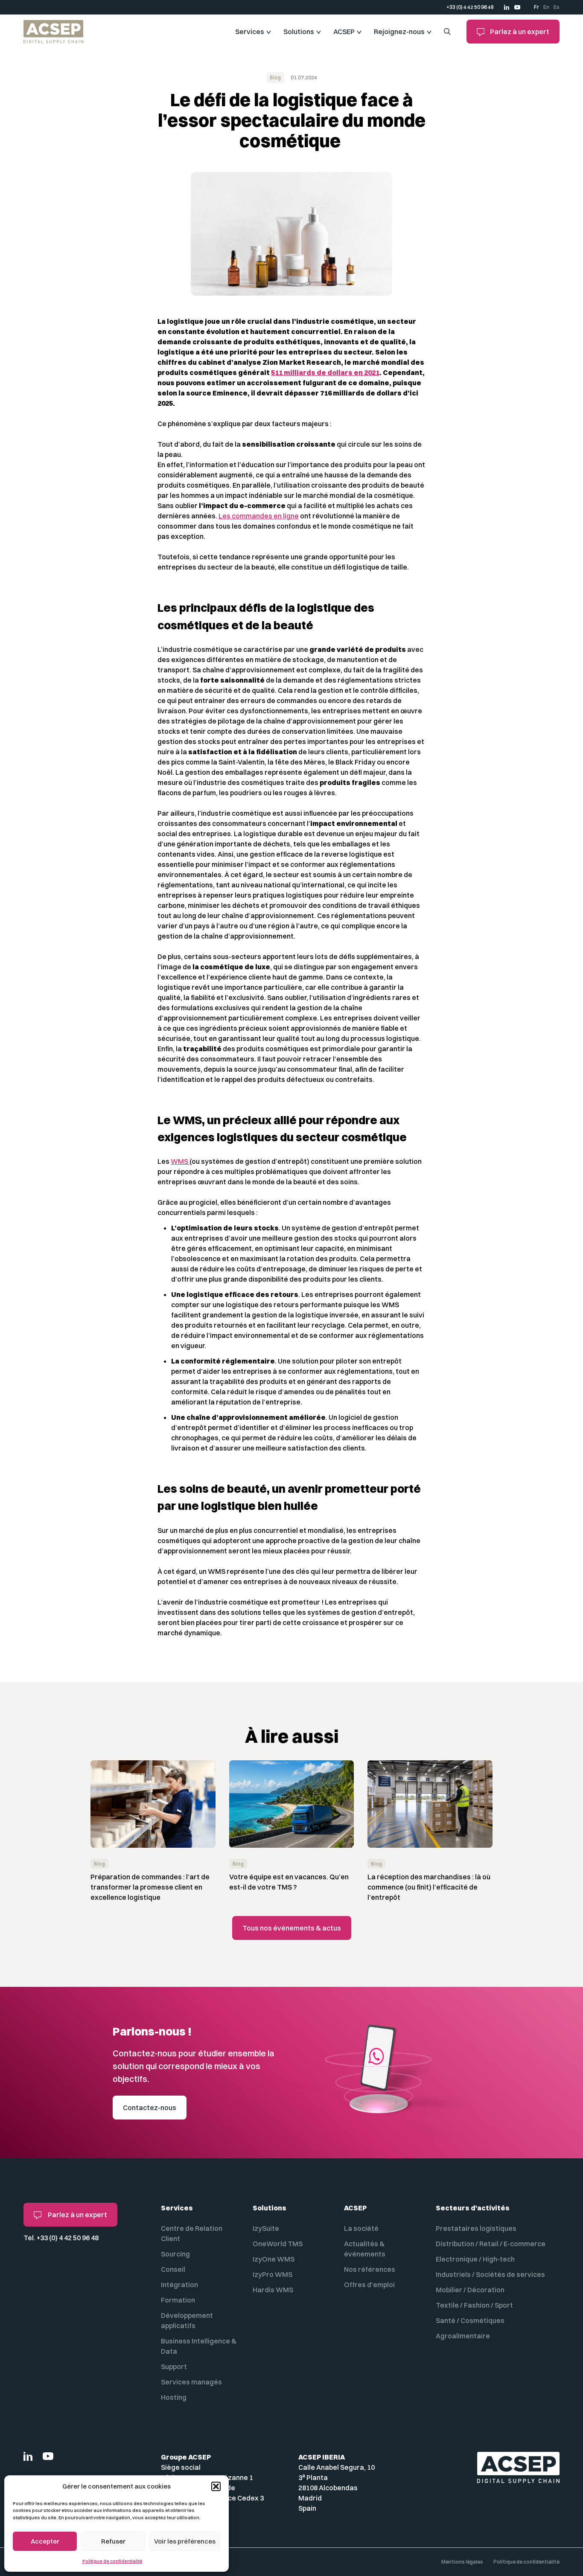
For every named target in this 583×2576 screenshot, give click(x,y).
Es (557, 7)
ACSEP (344, 32)
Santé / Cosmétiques (470, 2320)
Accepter (45, 2541)
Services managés (191, 2382)
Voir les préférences (185, 2541)
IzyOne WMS (274, 2259)
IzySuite (266, 2228)
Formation (178, 2300)
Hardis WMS (273, 2290)
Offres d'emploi (369, 2285)
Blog (275, 77)
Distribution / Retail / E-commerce (491, 2244)
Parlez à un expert (519, 32)
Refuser (113, 2541)
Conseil (173, 2269)
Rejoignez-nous (399, 32)
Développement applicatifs (187, 2320)
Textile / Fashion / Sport (474, 2305)
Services (250, 32)
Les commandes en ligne (259, 516)
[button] (216, 2486)
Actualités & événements (365, 2249)
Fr (536, 7)
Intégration (179, 2285)
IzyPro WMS (273, 2274)
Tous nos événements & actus (292, 1928)
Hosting (174, 2397)
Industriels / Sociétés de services (490, 2274)
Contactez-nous (150, 2108)
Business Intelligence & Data (199, 2346)
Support (174, 2367)
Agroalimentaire (463, 2336)
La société (361, 2228)
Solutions (299, 32)
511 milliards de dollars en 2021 (325, 372)
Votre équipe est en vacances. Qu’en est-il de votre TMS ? (289, 1882)
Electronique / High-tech (475, 2259)
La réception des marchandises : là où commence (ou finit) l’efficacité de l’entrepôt (429, 1887)
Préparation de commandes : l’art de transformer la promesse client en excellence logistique (150, 1887)
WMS (180, 1161)
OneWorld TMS (278, 2244)
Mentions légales (462, 2562)
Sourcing (175, 2254)
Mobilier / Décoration (470, 2290)
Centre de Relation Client (192, 2233)
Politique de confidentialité (112, 2561)
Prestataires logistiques (476, 2228)
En (546, 7)
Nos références (370, 2269)
